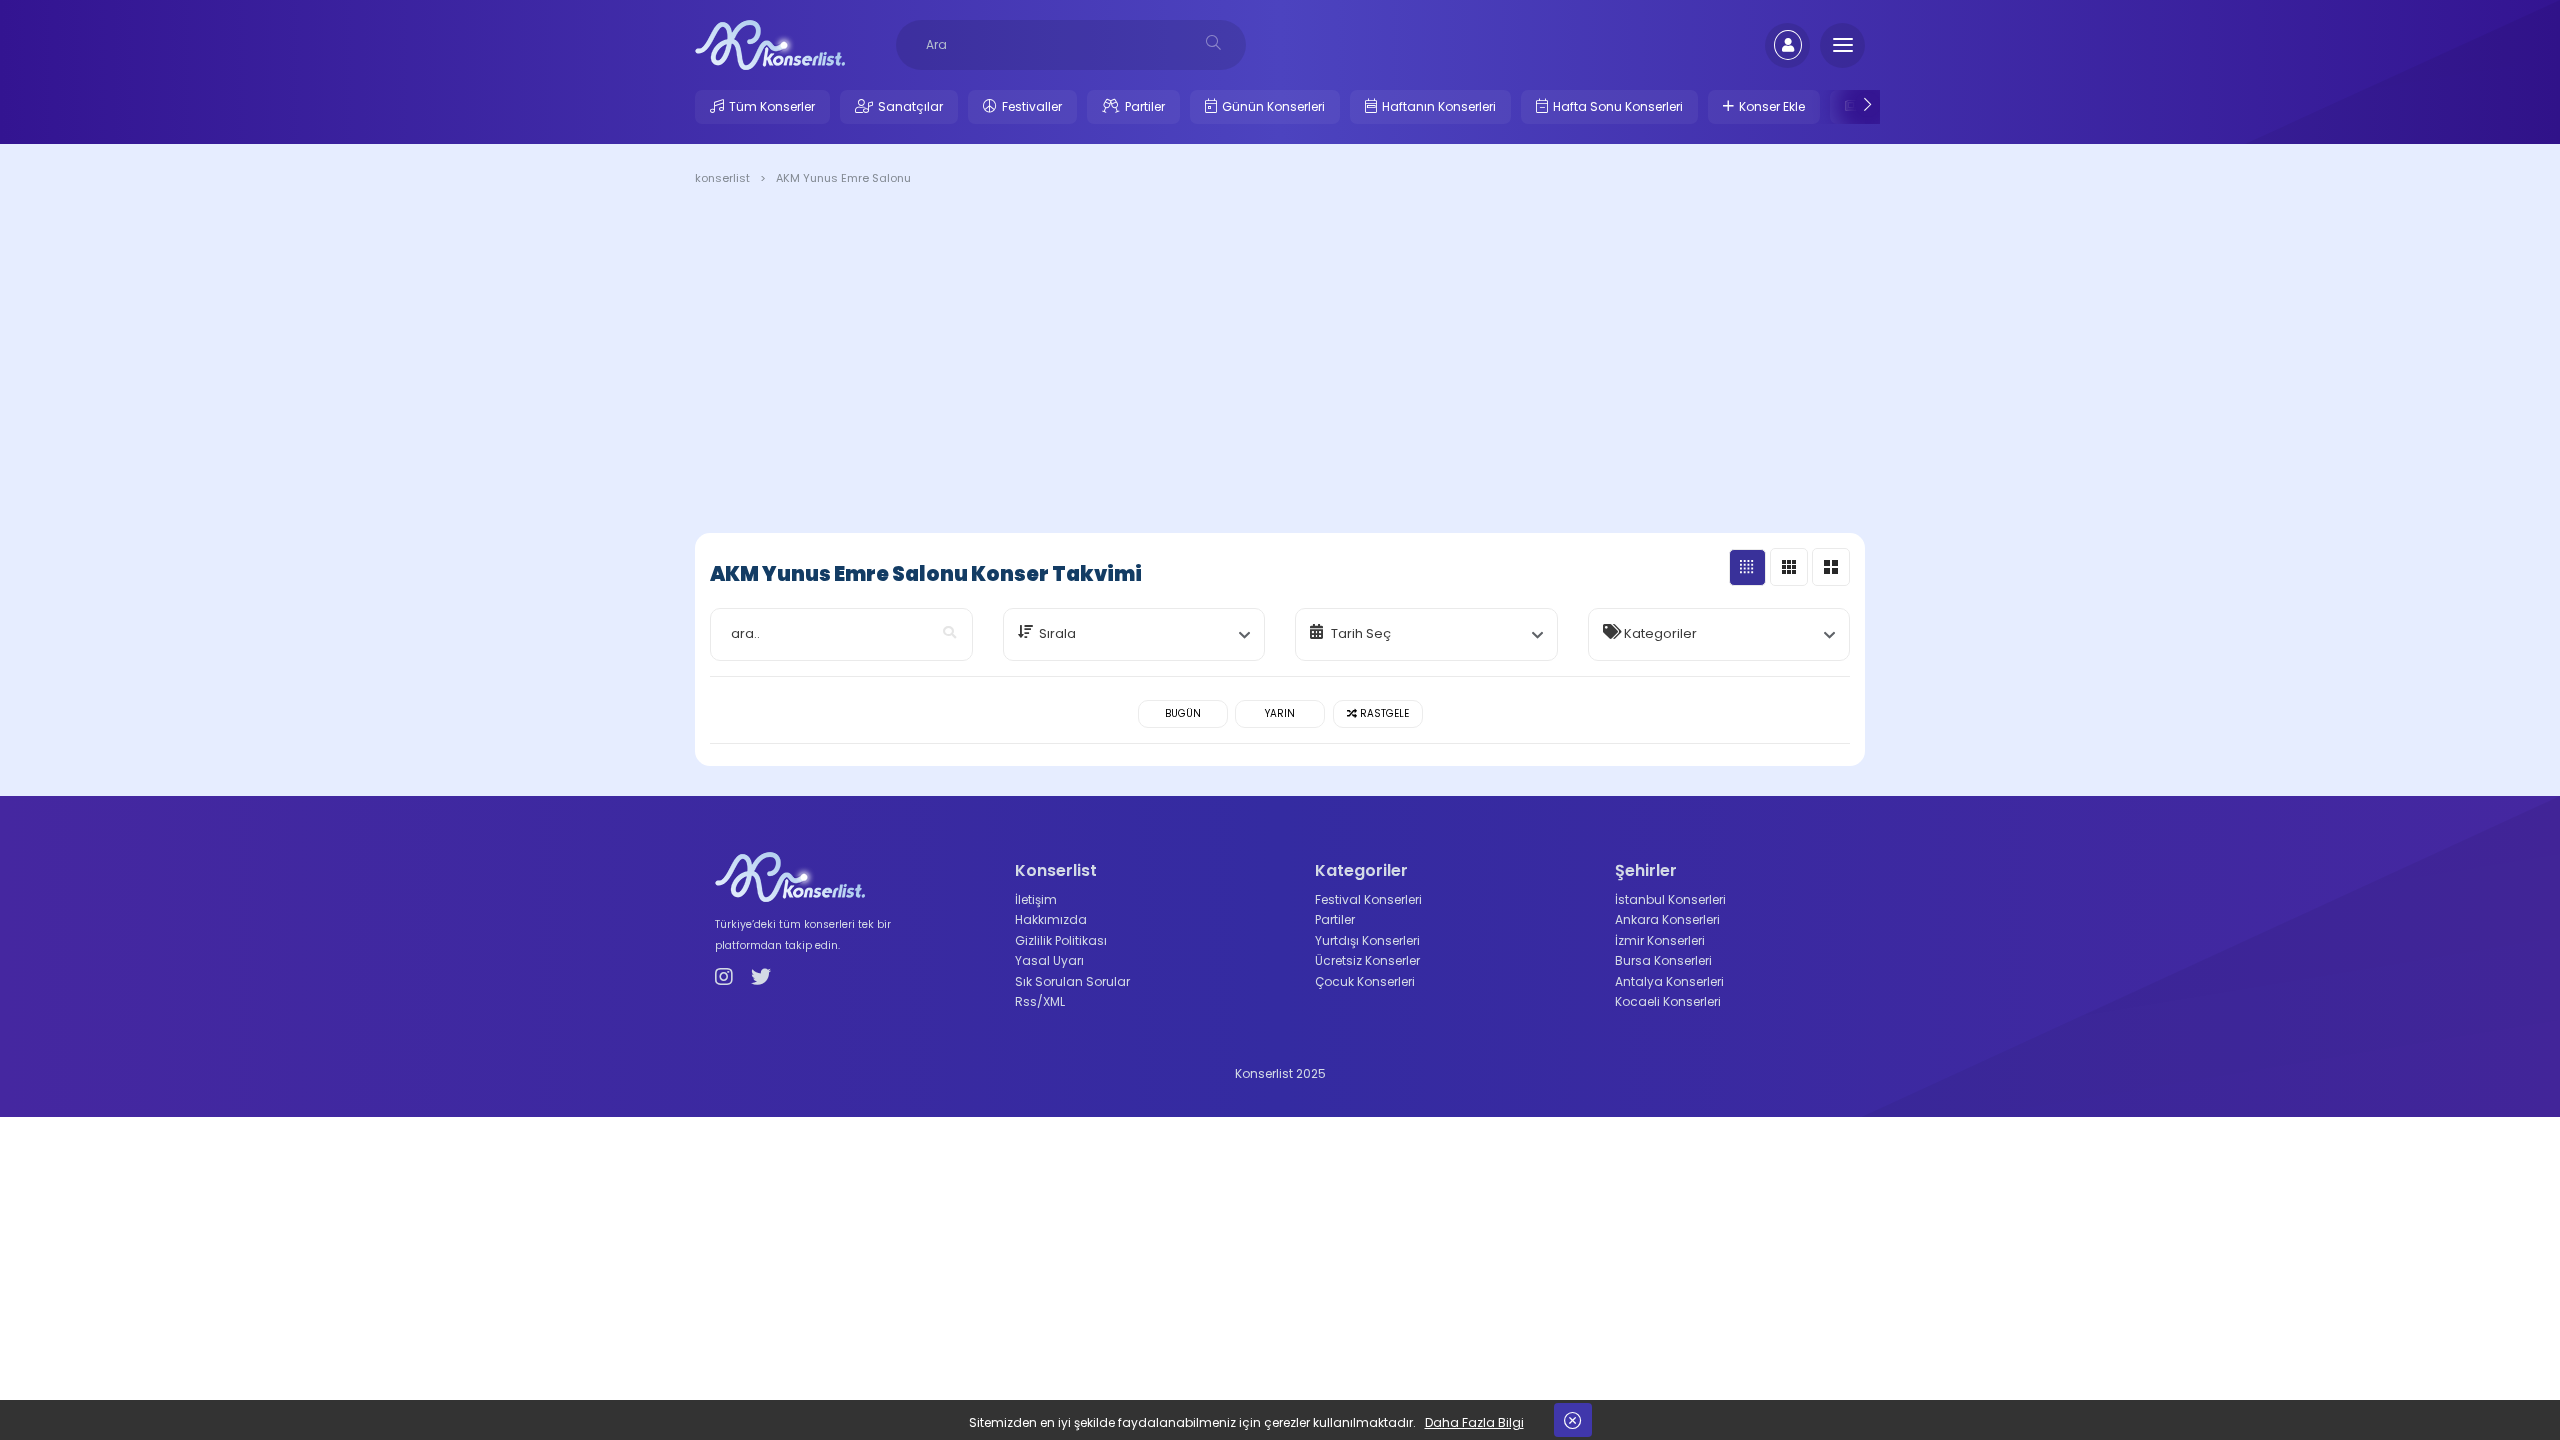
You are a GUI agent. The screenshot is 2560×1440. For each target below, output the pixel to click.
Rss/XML (1040, 1001)
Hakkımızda (1051, 919)
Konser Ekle (1772, 106)
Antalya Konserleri (1669, 981)
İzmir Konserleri (1660, 940)
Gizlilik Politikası (1061, 940)
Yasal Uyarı (1049, 960)
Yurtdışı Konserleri (1367, 940)
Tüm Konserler (772, 106)
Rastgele (1383, 713)
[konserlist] (770, 44)
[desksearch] (1213, 42)
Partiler (1145, 106)
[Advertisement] (1280, 363)
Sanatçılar (910, 106)
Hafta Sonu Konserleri (1618, 106)
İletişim (1036, 899)
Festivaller (1032, 106)
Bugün (1183, 713)
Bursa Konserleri (1663, 960)
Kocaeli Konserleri (1668, 1001)
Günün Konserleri (1273, 106)
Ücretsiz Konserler (1367, 960)
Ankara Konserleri (1667, 919)
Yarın (1280, 713)
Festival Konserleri (1368, 899)
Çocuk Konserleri (1365, 981)
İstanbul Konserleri (1670, 899)
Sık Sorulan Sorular (1072, 981)
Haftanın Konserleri (1439, 106)
